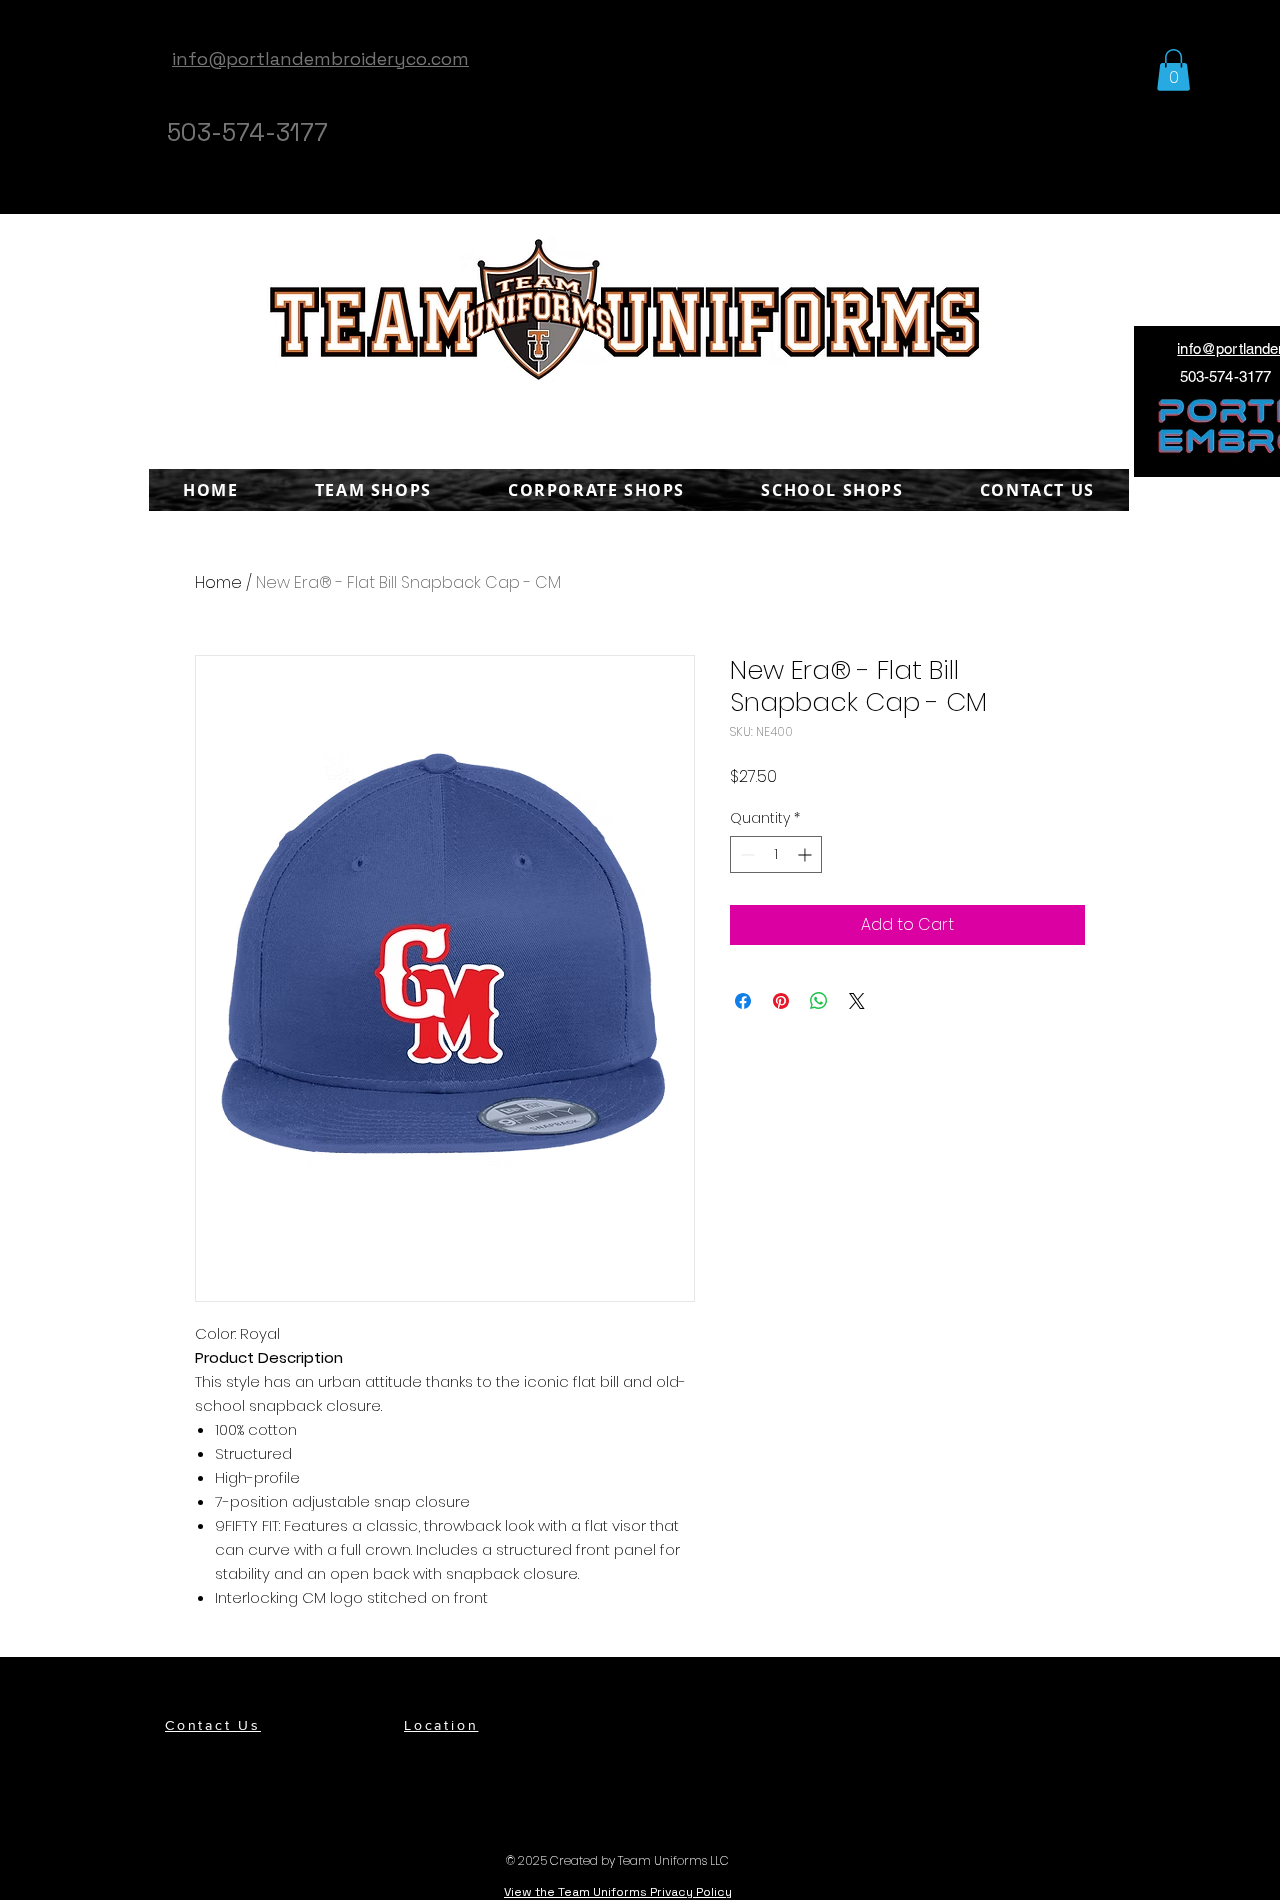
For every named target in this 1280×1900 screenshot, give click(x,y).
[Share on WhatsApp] (819, 1001)
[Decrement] (745, 854)
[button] (1173, 70)
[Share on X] (857, 1001)
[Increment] (806, 854)
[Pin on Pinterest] (781, 1001)
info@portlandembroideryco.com (320, 58)
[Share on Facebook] (743, 1001)
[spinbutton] (776, 854)
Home (218, 582)
